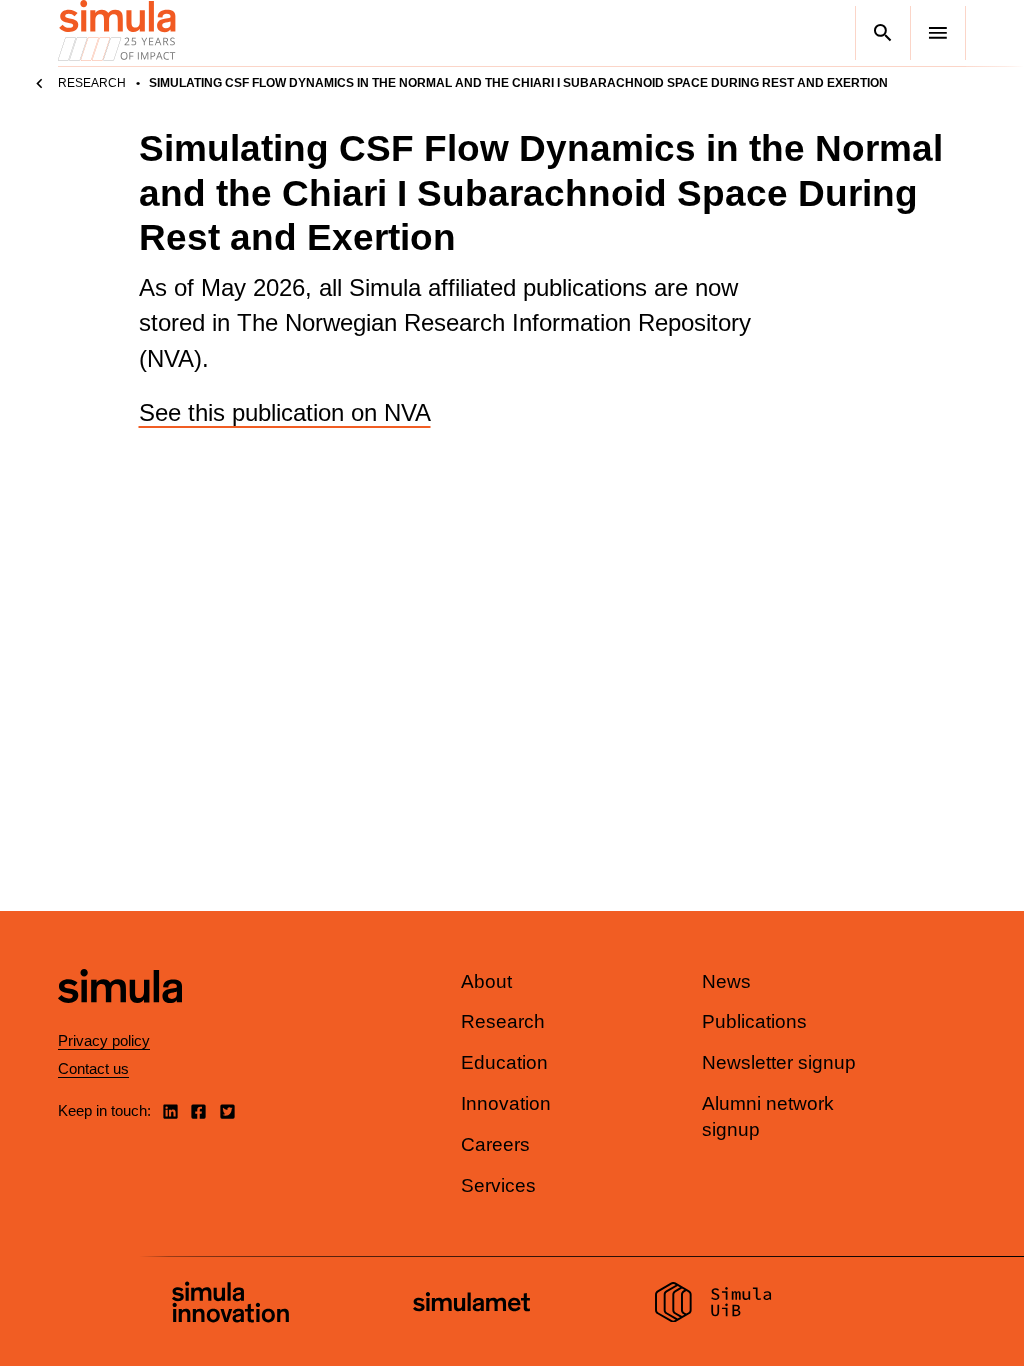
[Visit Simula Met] (471, 1304)
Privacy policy (104, 1040)
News (726, 981)
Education (504, 1062)
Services (498, 1185)
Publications (754, 1021)
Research (92, 83)
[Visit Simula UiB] (713, 1305)
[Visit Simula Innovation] (230, 1305)
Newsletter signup (779, 1062)
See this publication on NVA (285, 412)
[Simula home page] (120, 1019)
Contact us (93, 1068)
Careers (495, 1144)
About (486, 981)
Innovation (506, 1103)
